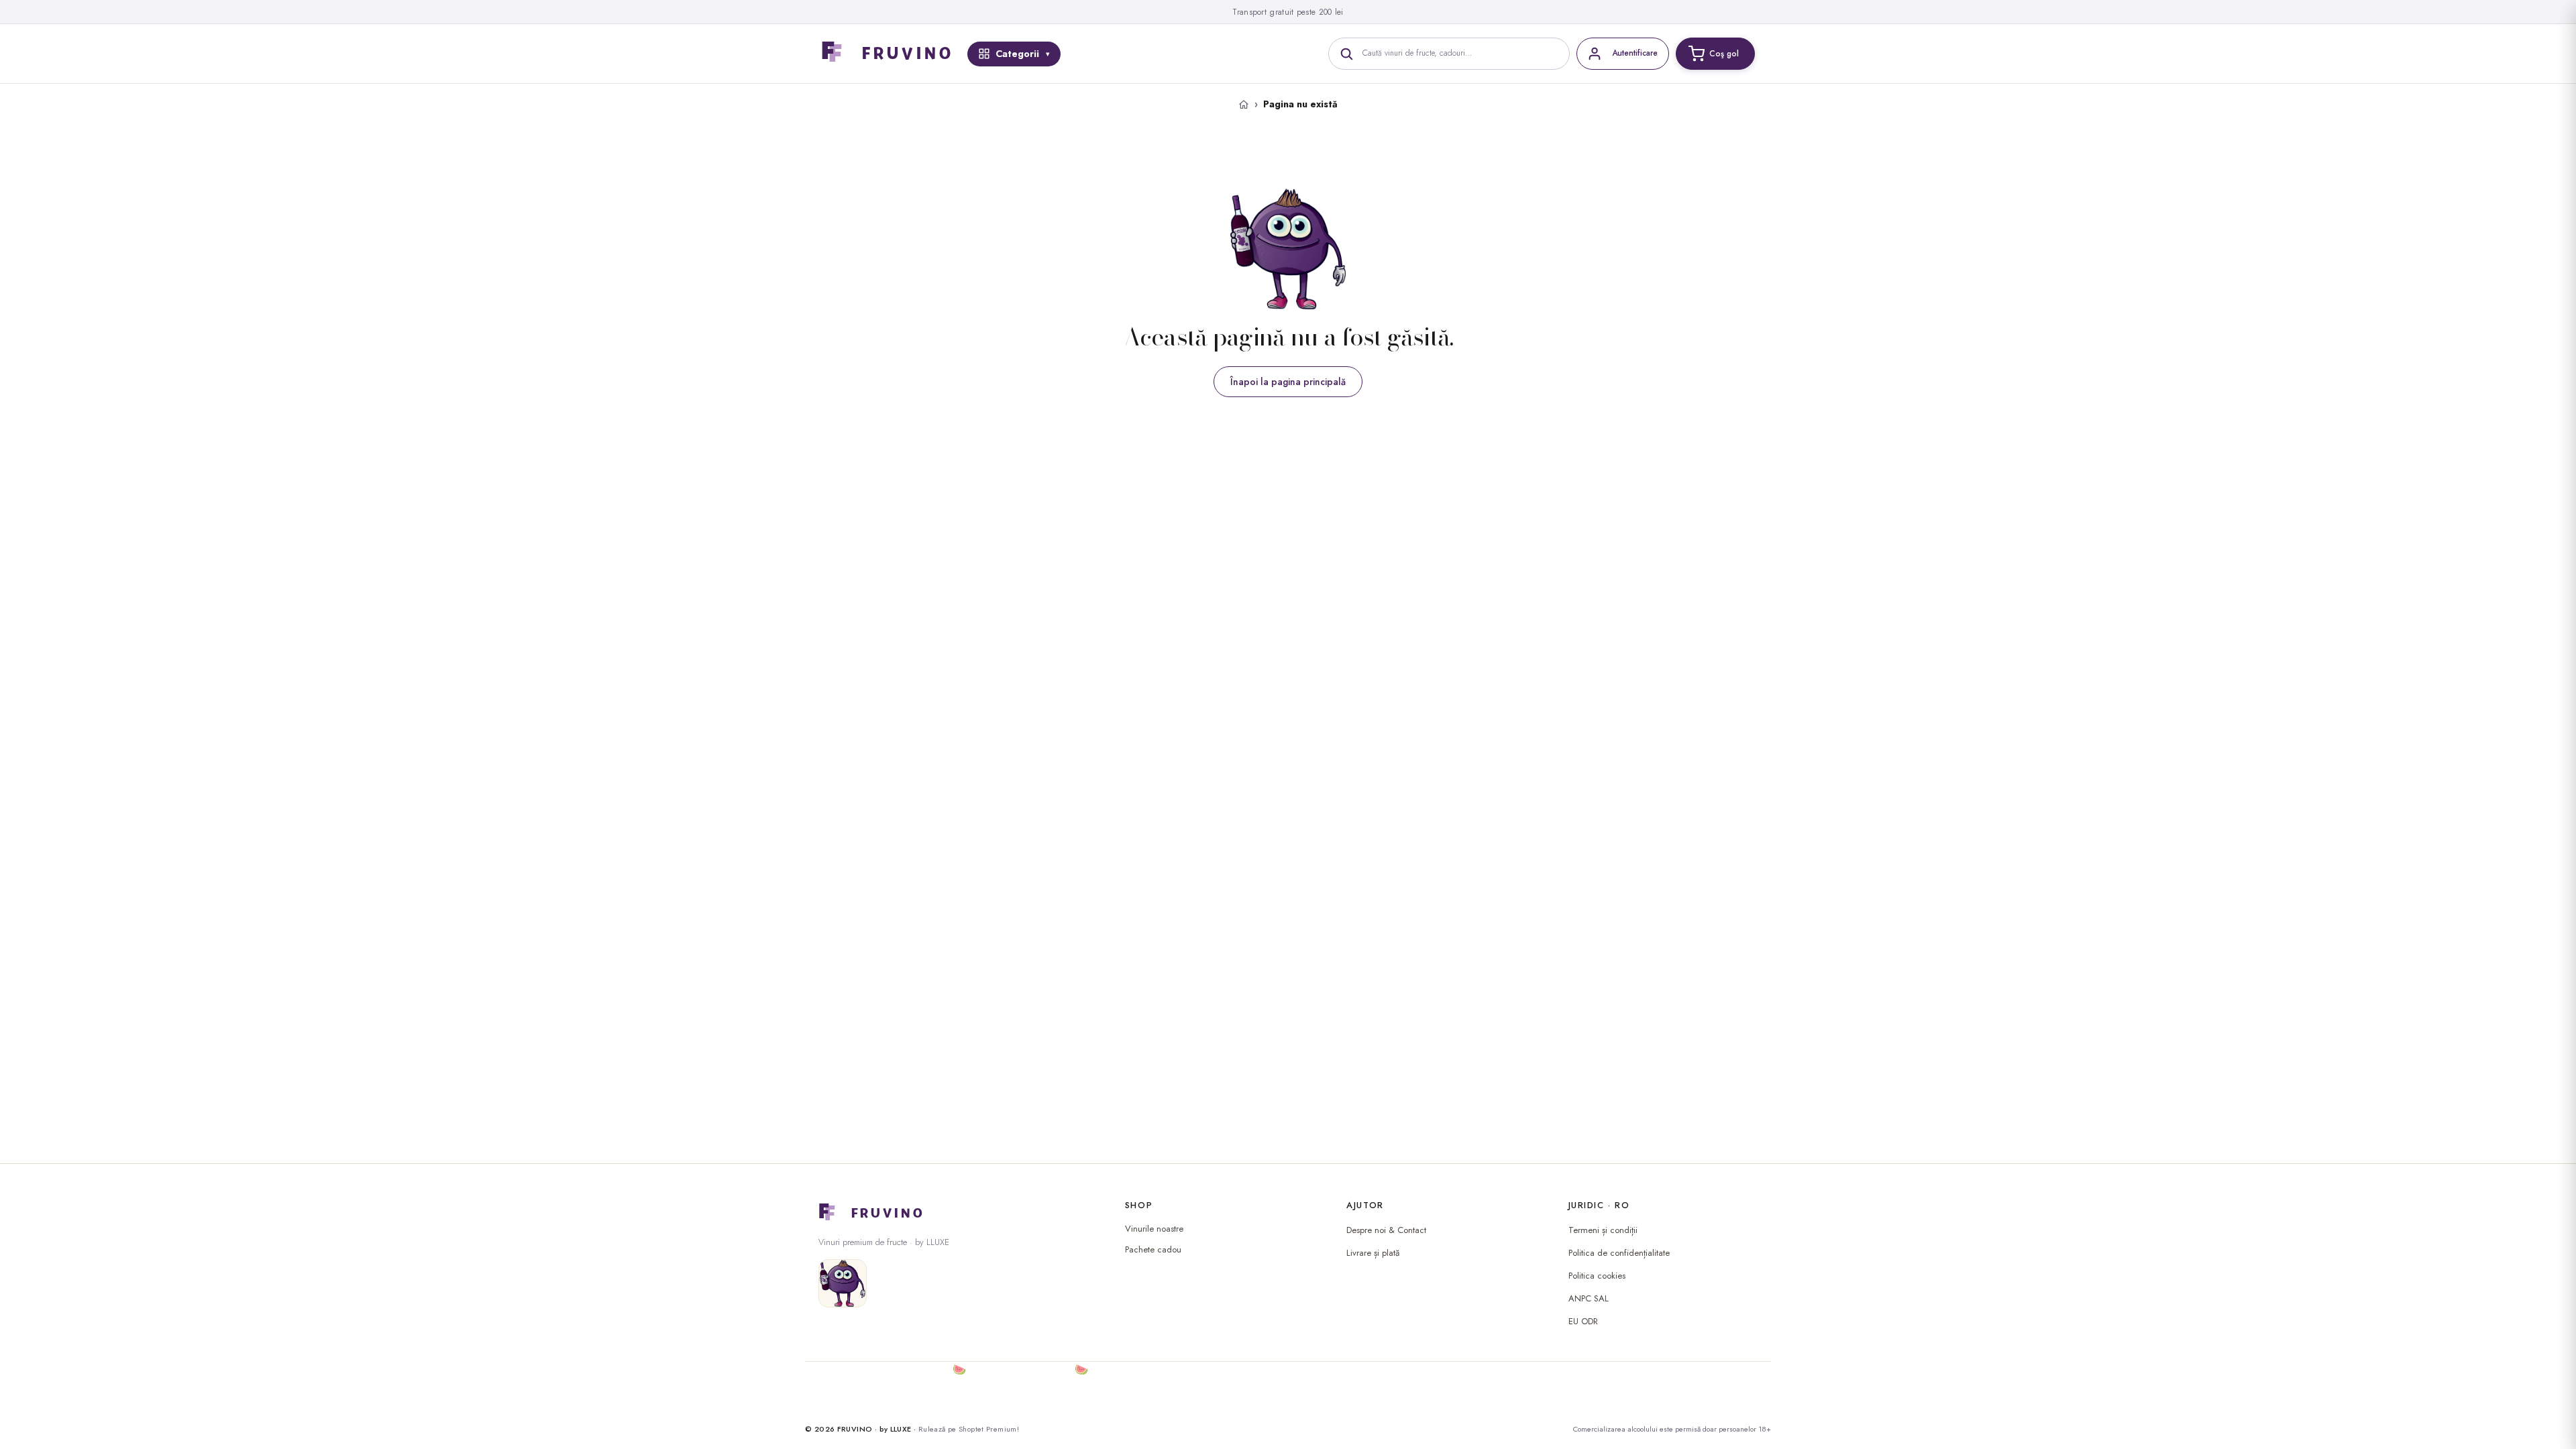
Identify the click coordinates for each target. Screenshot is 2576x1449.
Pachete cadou (1153, 1250)
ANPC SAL (1589, 1298)
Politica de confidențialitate (1619, 1253)
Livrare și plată (1373, 1253)
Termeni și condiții (1603, 1230)
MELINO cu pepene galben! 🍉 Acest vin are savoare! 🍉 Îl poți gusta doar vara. (1006, 1370)
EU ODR (1583, 1321)
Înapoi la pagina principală (1288, 382)
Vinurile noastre (1154, 1229)
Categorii (1017, 54)
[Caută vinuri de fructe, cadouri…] (1346, 54)
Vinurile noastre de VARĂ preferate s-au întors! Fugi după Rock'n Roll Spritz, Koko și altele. (1027, 1386)
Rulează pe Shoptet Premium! (969, 1429)
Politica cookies (1597, 1276)
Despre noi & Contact (1386, 1230)
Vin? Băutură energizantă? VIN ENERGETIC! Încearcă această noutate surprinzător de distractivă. (1042, 1402)
